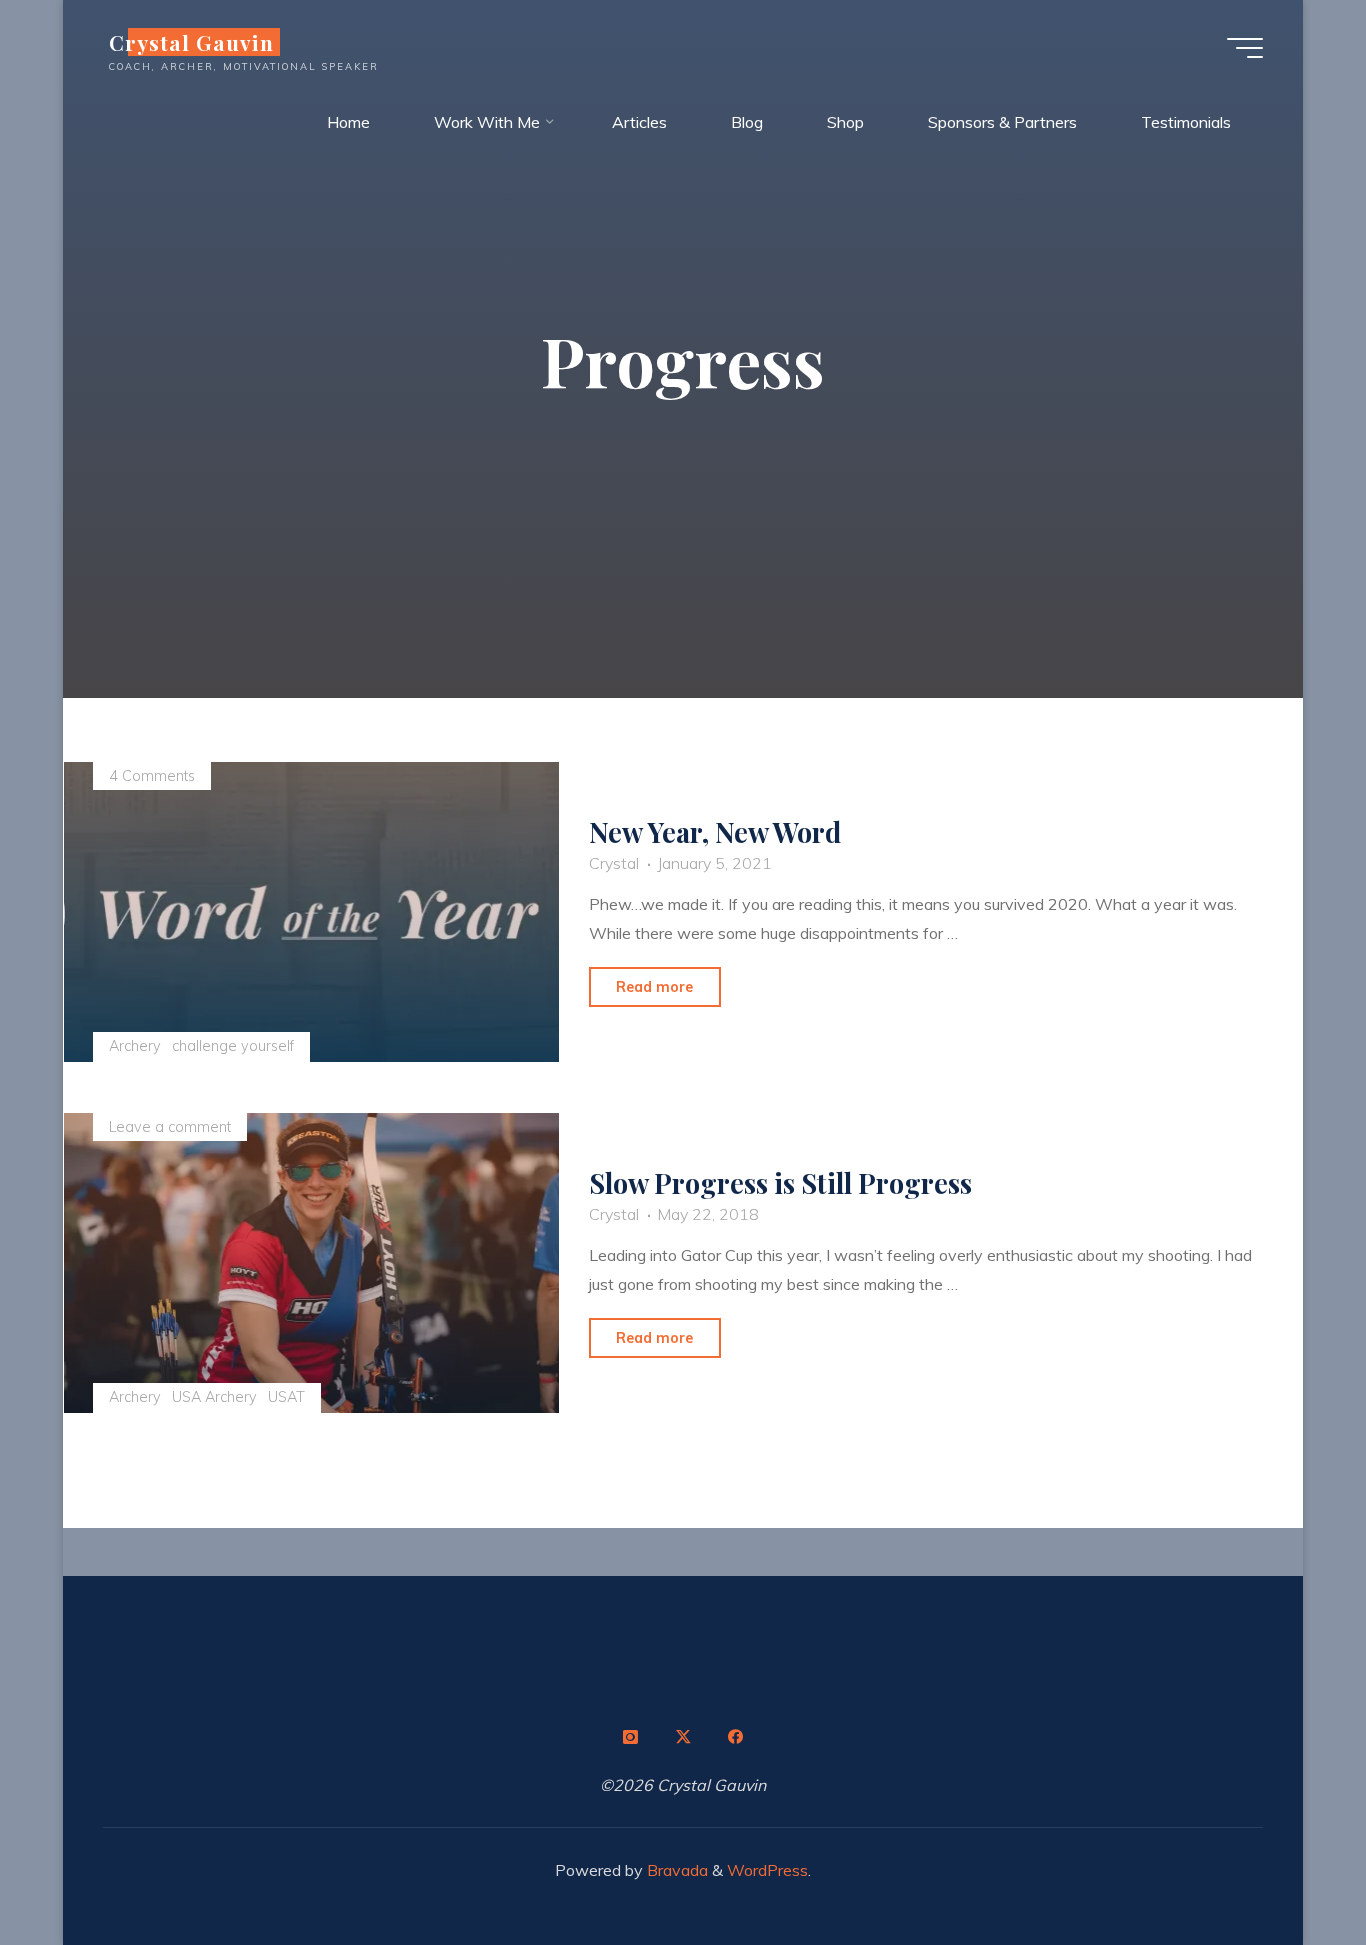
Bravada (675, 1870)
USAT (286, 1397)
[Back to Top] (1288, 1867)
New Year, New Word (715, 833)
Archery (135, 1046)
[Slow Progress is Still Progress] (311, 1263)
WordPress (767, 1870)
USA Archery (214, 1397)
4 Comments (152, 776)
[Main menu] (1245, 48)
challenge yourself (233, 1046)
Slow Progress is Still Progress (780, 1184)
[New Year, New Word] (311, 912)
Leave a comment (170, 1127)
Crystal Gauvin (191, 42)
